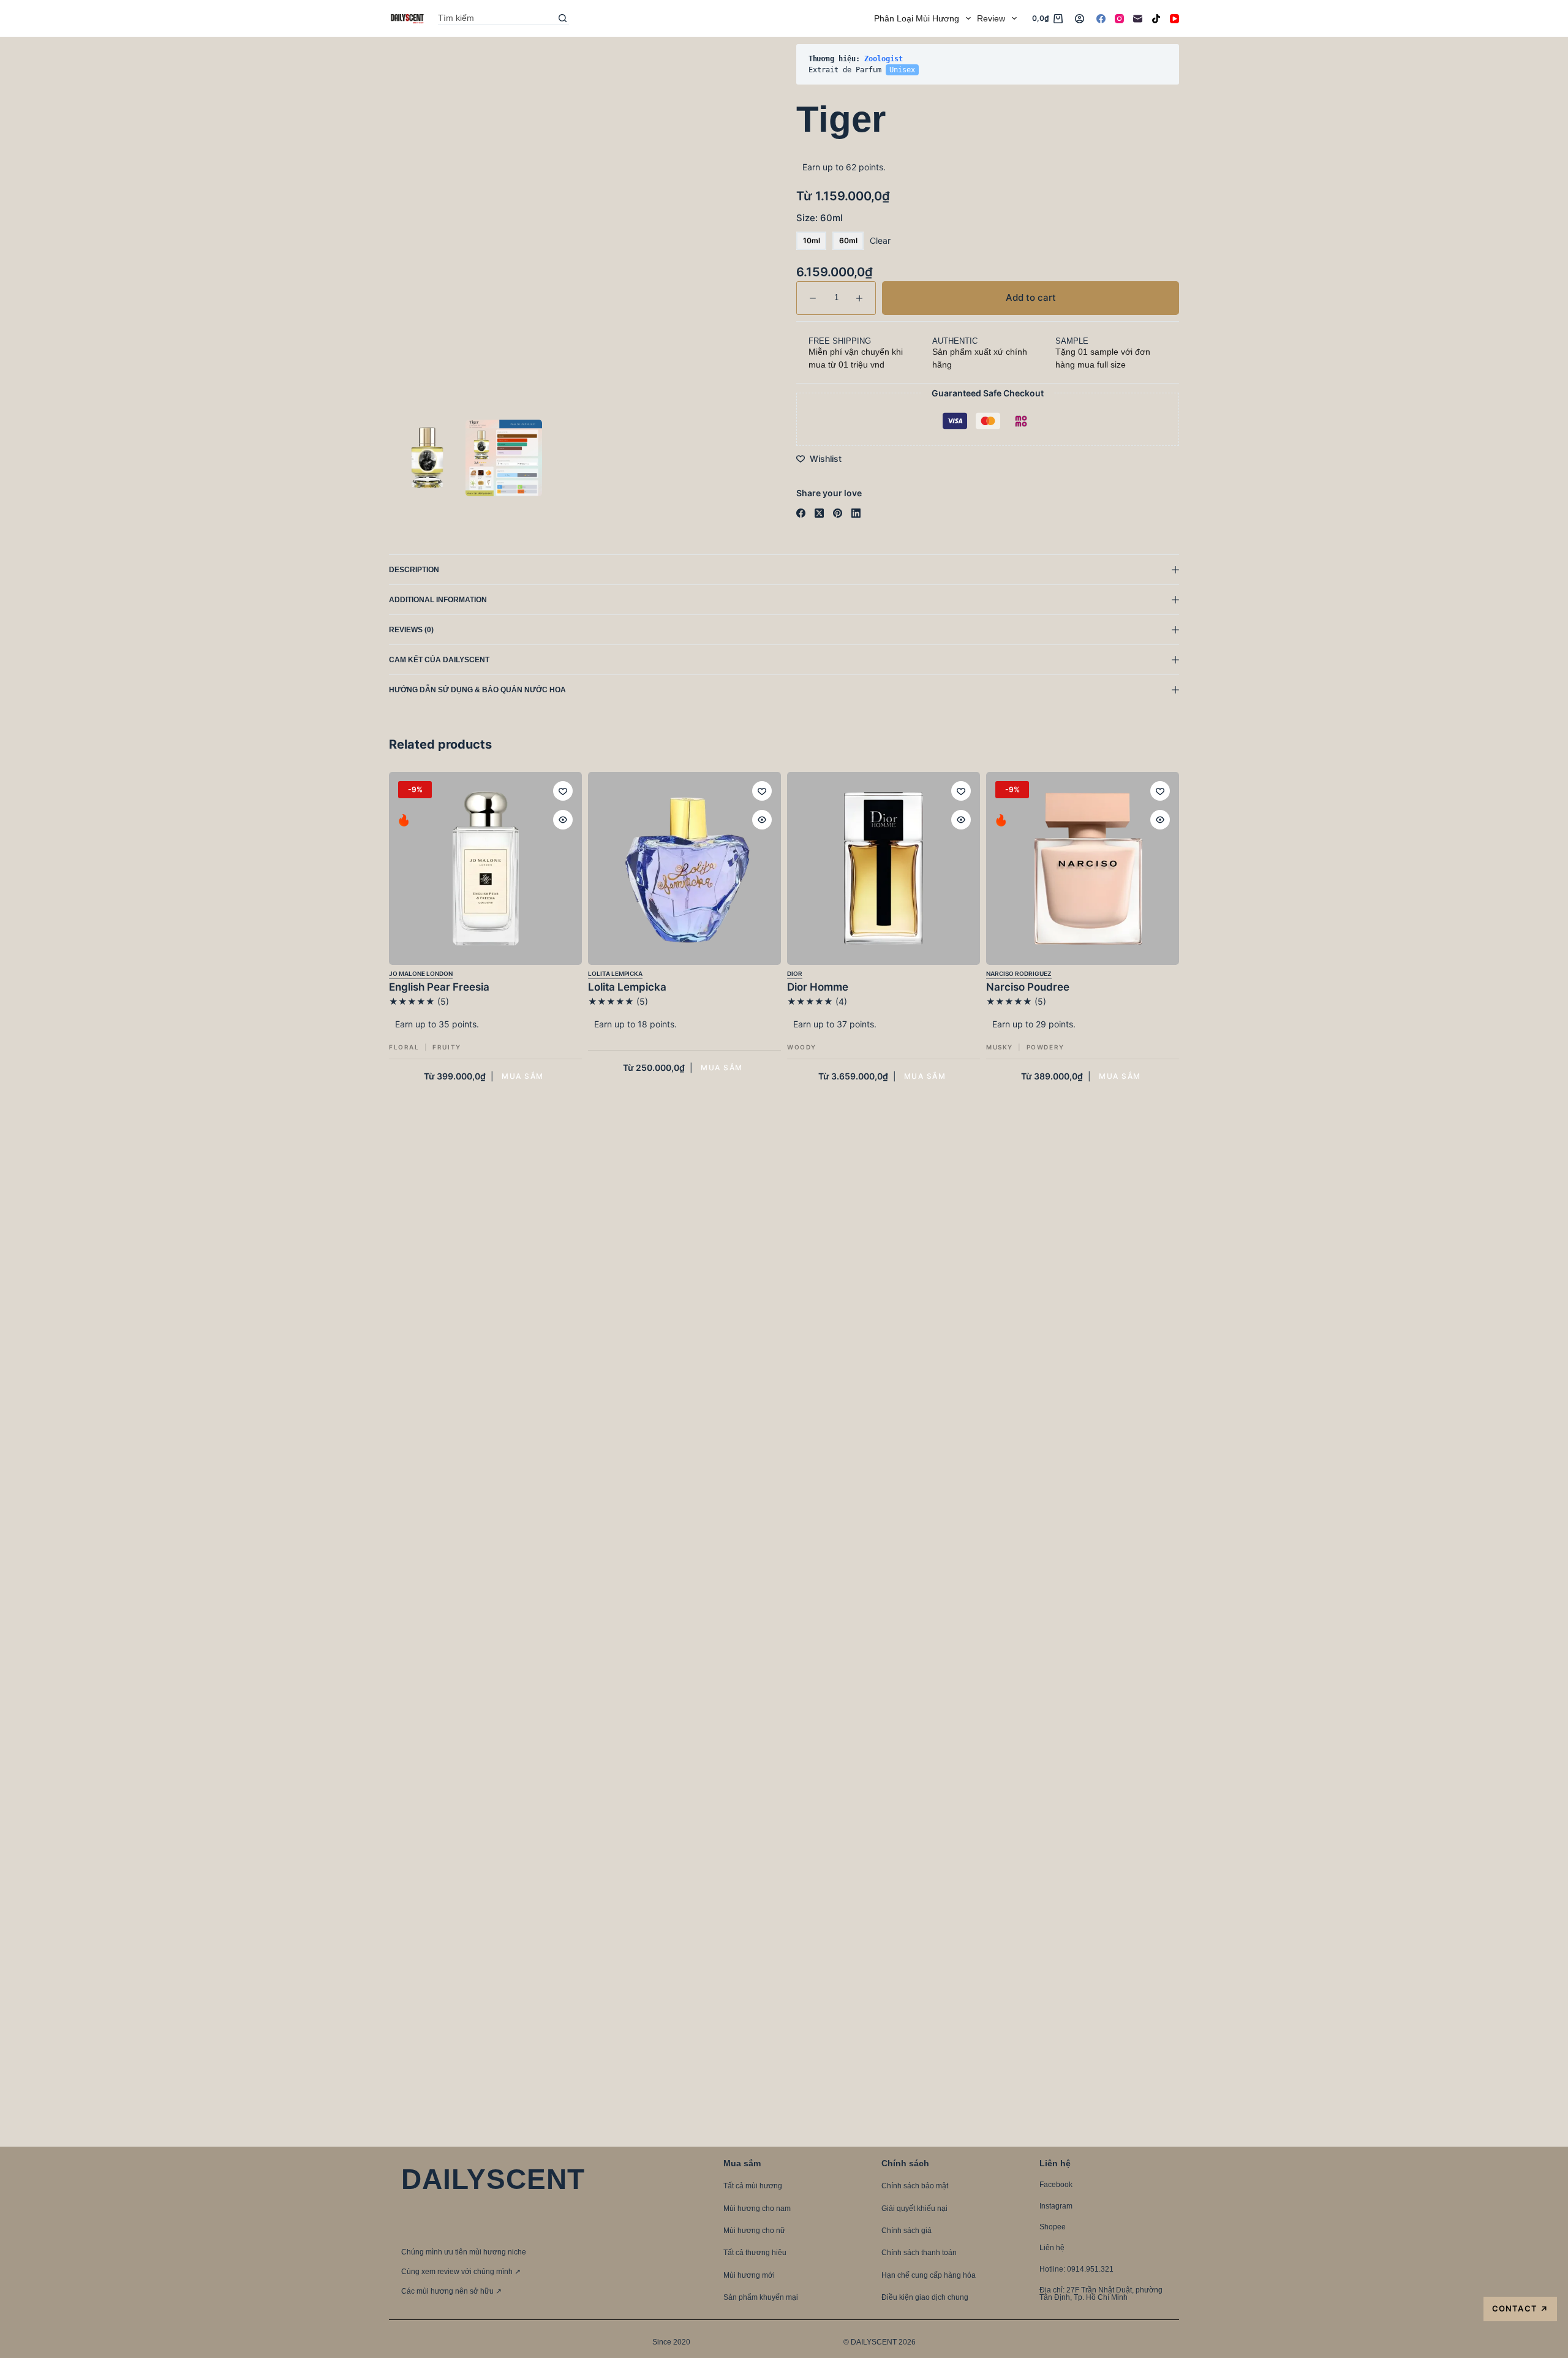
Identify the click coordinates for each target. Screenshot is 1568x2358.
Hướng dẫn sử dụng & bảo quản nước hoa (477, 690)
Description (414, 570)
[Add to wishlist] (563, 791)
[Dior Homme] (884, 868)
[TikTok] (1156, 19)
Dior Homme (818, 987)
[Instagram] (1119, 19)
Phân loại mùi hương (917, 18)
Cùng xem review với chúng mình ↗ (461, 2272)
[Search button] (563, 18)
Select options (522, 1076)
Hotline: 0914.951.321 (1076, 2269)
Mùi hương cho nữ (754, 2231)
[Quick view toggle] (563, 820)
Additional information (438, 600)
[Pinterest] (838, 513)
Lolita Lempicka (615, 973)
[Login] (1080, 19)
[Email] (1138, 19)
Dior (795, 973)
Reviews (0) (411, 630)
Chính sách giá (907, 2231)
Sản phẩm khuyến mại (761, 2297)
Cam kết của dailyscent (440, 660)
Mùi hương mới (749, 2275)
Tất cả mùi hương (753, 2186)
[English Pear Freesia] (485, 868)
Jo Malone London (421, 973)
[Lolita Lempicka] (684, 868)
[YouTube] (1174, 19)
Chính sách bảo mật (915, 2186)
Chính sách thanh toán (919, 2253)
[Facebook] (1101, 19)
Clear (880, 240)
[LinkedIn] (856, 513)
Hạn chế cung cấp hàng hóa (929, 2275)
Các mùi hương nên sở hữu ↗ (451, 2291)
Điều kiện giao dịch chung (925, 2297)
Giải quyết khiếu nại (914, 2209)
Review (991, 18)
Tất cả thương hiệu (755, 2253)
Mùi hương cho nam (757, 2209)
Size (820, 218)
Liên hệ (1052, 2248)
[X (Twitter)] (819, 513)
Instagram (1056, 2206)
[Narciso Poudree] (1083, 868)
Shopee (1053, 2227)
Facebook (1056, 2185)
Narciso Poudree (1028, 987)
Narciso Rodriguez (1019, 973)
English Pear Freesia (439, 987)
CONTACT (1520, 2309)
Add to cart (1142, 64)
